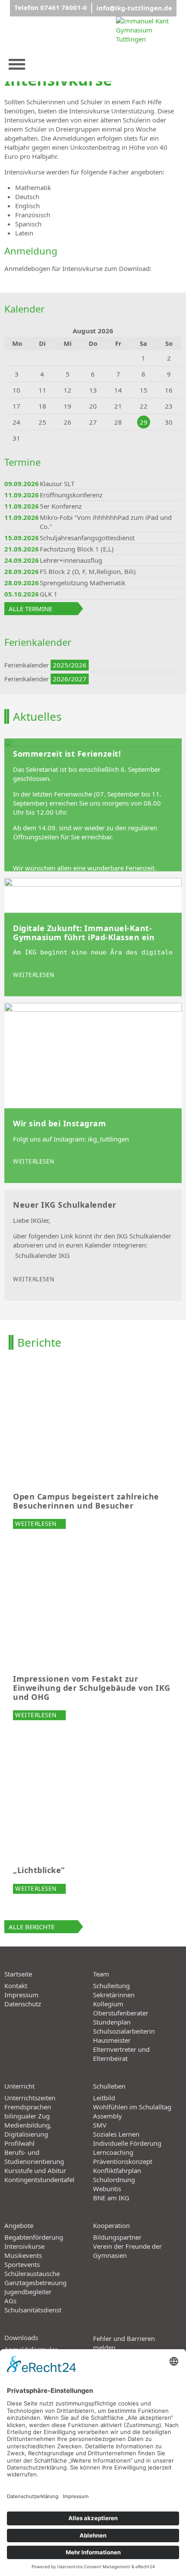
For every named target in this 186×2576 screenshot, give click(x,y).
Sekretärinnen (114, 1995)
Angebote (19, 2225)
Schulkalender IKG (42, 1255)
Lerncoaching (113, 2152)
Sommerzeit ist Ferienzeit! (67, 754)
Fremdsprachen (28, 2107)
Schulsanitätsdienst (33, 2310)
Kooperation (111, 2225)
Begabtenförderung (34, 2237)
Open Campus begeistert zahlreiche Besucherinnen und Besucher (86, 1501)
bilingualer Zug (27, 2116)
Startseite (18, 1974)
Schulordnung (114, 2179)
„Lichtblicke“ (39, 1870)
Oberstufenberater (121, 2013)
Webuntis (107, 2189)
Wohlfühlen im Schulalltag (132, 2107)
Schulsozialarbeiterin (124, 2031)
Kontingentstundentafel (39, 2179)
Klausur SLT (57, 484)
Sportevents (22, 2264)
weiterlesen (34, 975)
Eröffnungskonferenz (71, 495)
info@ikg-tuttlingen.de (134, 8)
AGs (10, 2301)
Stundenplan (112, 2022)
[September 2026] (156, 331)
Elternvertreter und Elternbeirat (121, 2054)
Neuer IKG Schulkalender (65, 1205)
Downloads (21, 2337)
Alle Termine (30, 609)
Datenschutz (23, 2004)
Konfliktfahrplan (117, 2170)
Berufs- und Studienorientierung (34, 2157)
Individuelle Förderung (127, 2143)
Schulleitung (111, 1986)
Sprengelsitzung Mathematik (83, 583)
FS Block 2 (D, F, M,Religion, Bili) (88, 571)
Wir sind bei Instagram (59, 1124)
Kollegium (108, 2004)
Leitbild (104, 2098)
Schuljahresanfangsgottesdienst (87, 538)
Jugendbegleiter (28, 2292)
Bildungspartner (117, 2237)
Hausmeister (112, 2040)
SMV (100, 2125)
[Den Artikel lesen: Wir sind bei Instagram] (93, 1093)
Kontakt (16, 1986)
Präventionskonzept (123, 2161)
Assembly (107, 2116)
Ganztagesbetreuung (35, 2283)
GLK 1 (49, 594)
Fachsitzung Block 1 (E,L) (77, 549)
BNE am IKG (111, 2198)
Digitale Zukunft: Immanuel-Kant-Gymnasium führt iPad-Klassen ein (84, 933)
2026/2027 (70, 679)
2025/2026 (70, 665)
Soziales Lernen (116, 2134)
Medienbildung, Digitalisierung (28, 2129)
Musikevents (23, 2255)
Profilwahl (19, 2143)
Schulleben (109, 2086)
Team (101, 1974)
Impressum (21, 1995)
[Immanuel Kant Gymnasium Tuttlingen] (148, 49)
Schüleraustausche (32, 2273)
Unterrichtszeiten (30, 2098)
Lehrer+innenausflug (71, 560)
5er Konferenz (61, 506)
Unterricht (19, 2086)
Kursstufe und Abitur (35, 2170)
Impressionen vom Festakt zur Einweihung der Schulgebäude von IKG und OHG (92, 1688)
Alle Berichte (32, 1927)
